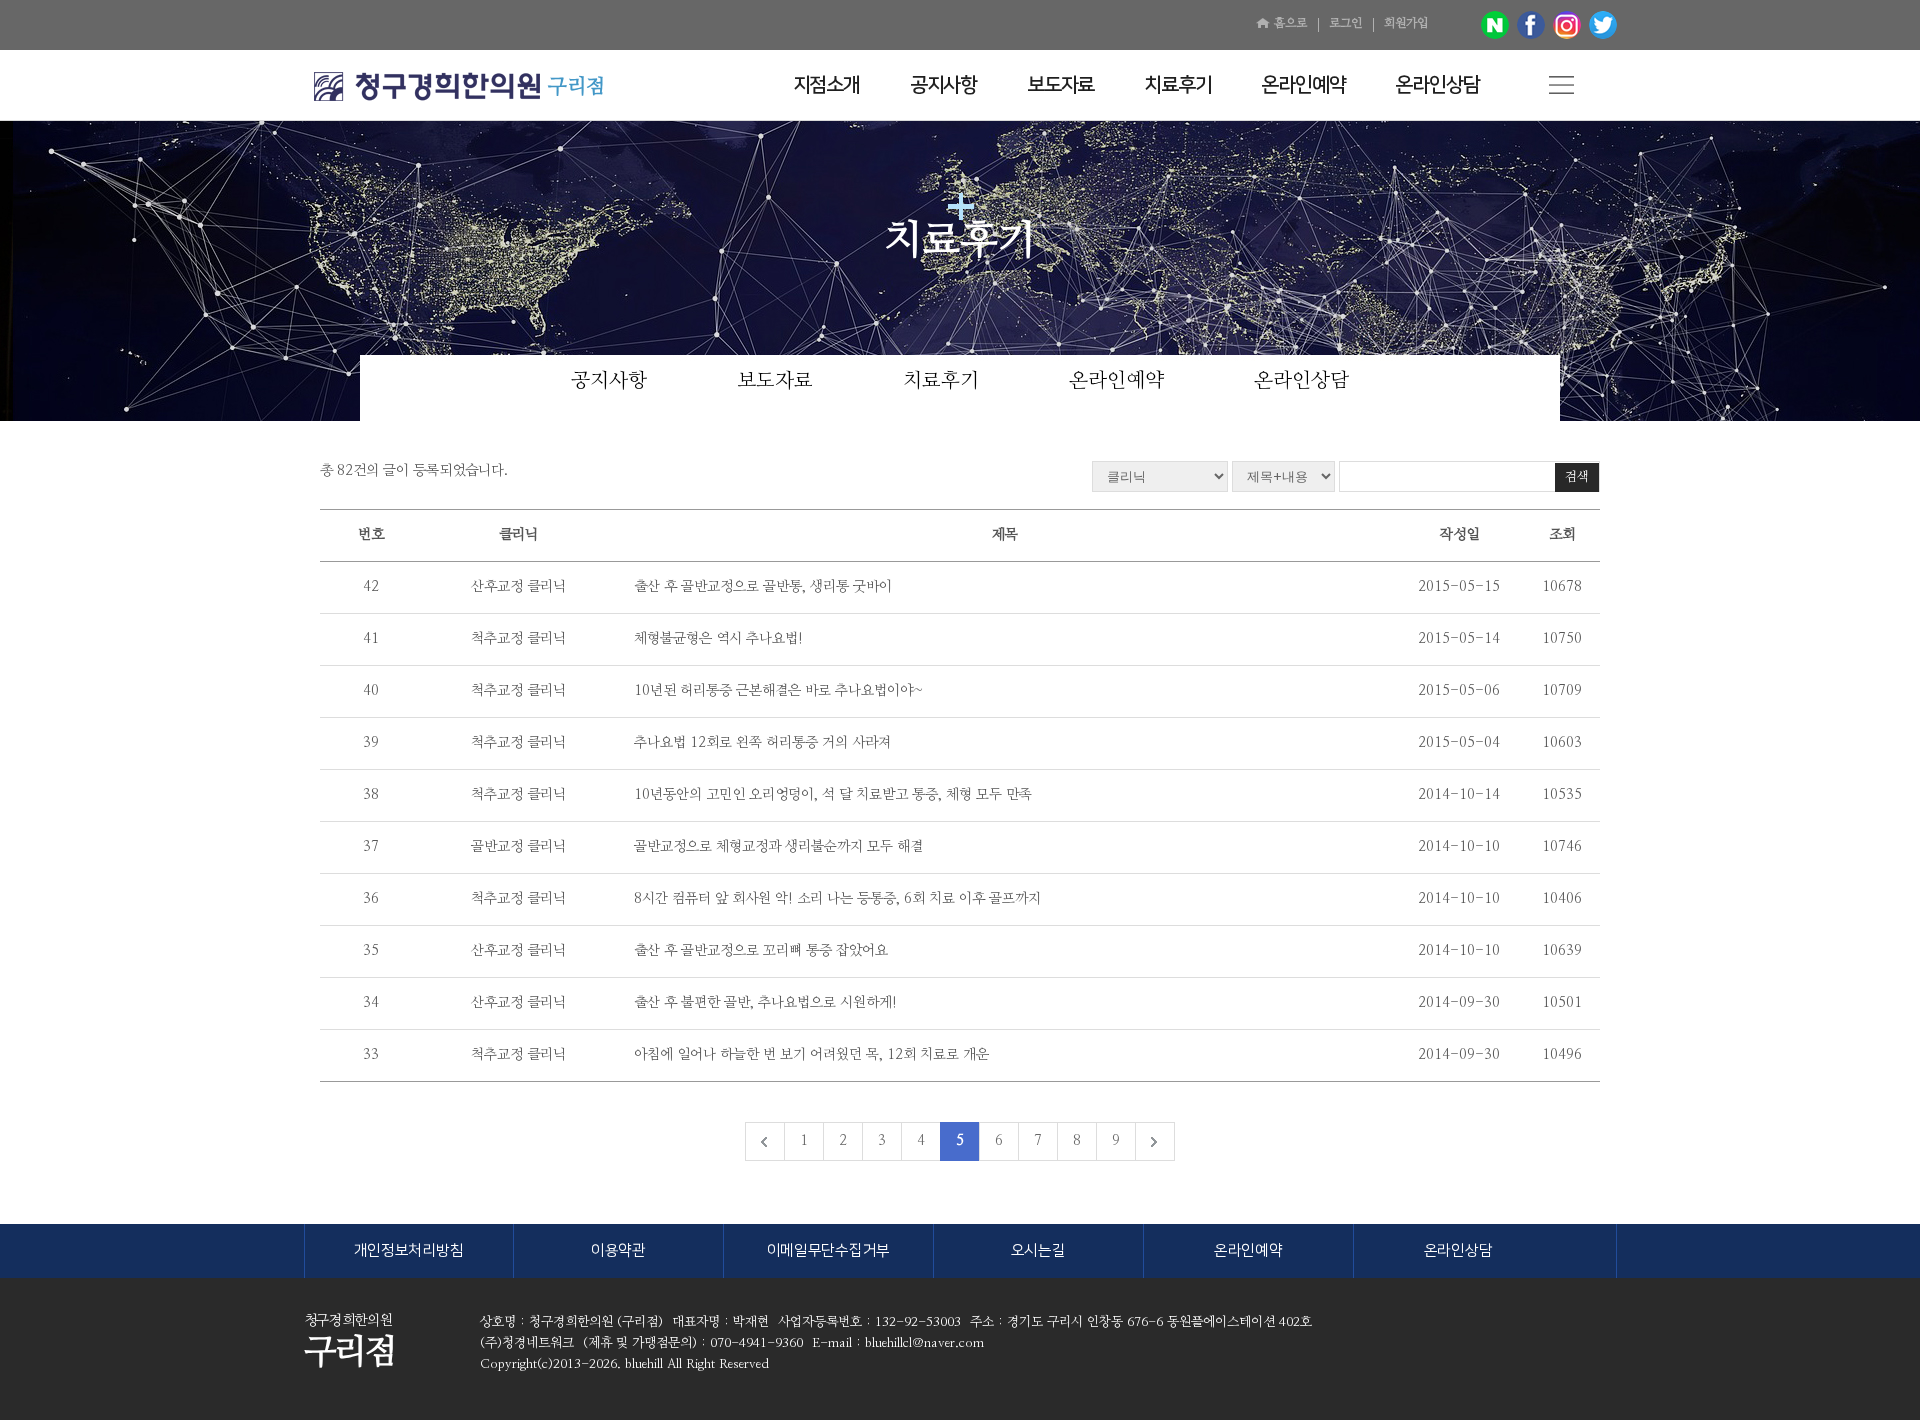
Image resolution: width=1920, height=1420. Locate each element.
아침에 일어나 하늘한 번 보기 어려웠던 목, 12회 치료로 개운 (811, 1055)
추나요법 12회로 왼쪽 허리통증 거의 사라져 (762, 743)
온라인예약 (1116, 381)
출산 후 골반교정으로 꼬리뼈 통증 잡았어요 (761, 951)
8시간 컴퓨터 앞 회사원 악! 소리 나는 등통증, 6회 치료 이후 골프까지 (837, 899)
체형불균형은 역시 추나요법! (718, 639)
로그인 (1345, 23)
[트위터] (1603, 25)
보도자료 (775, 381)
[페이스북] (1531, 25)
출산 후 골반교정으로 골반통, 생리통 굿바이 (763, 587)
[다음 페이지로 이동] (1154, 1141)
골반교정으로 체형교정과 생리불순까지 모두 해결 (778, 847)
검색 (1577, 477)
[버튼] (1562, 85)
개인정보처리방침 (409, 1250)
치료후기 (941, 381)
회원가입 (1406, 23)
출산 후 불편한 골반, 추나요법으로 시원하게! (765, 1003)
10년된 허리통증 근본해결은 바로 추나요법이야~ (778, 691)
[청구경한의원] (427, 87)
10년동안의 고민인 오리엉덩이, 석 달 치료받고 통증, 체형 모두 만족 (833, 795)
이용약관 (618, 1250)
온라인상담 (1301, 381)
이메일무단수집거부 (828, 1250)
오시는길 (1038, 1250)
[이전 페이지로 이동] (764, 1141)
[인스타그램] (1567, 25)
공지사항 (609, 381)
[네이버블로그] (1495, 25)
